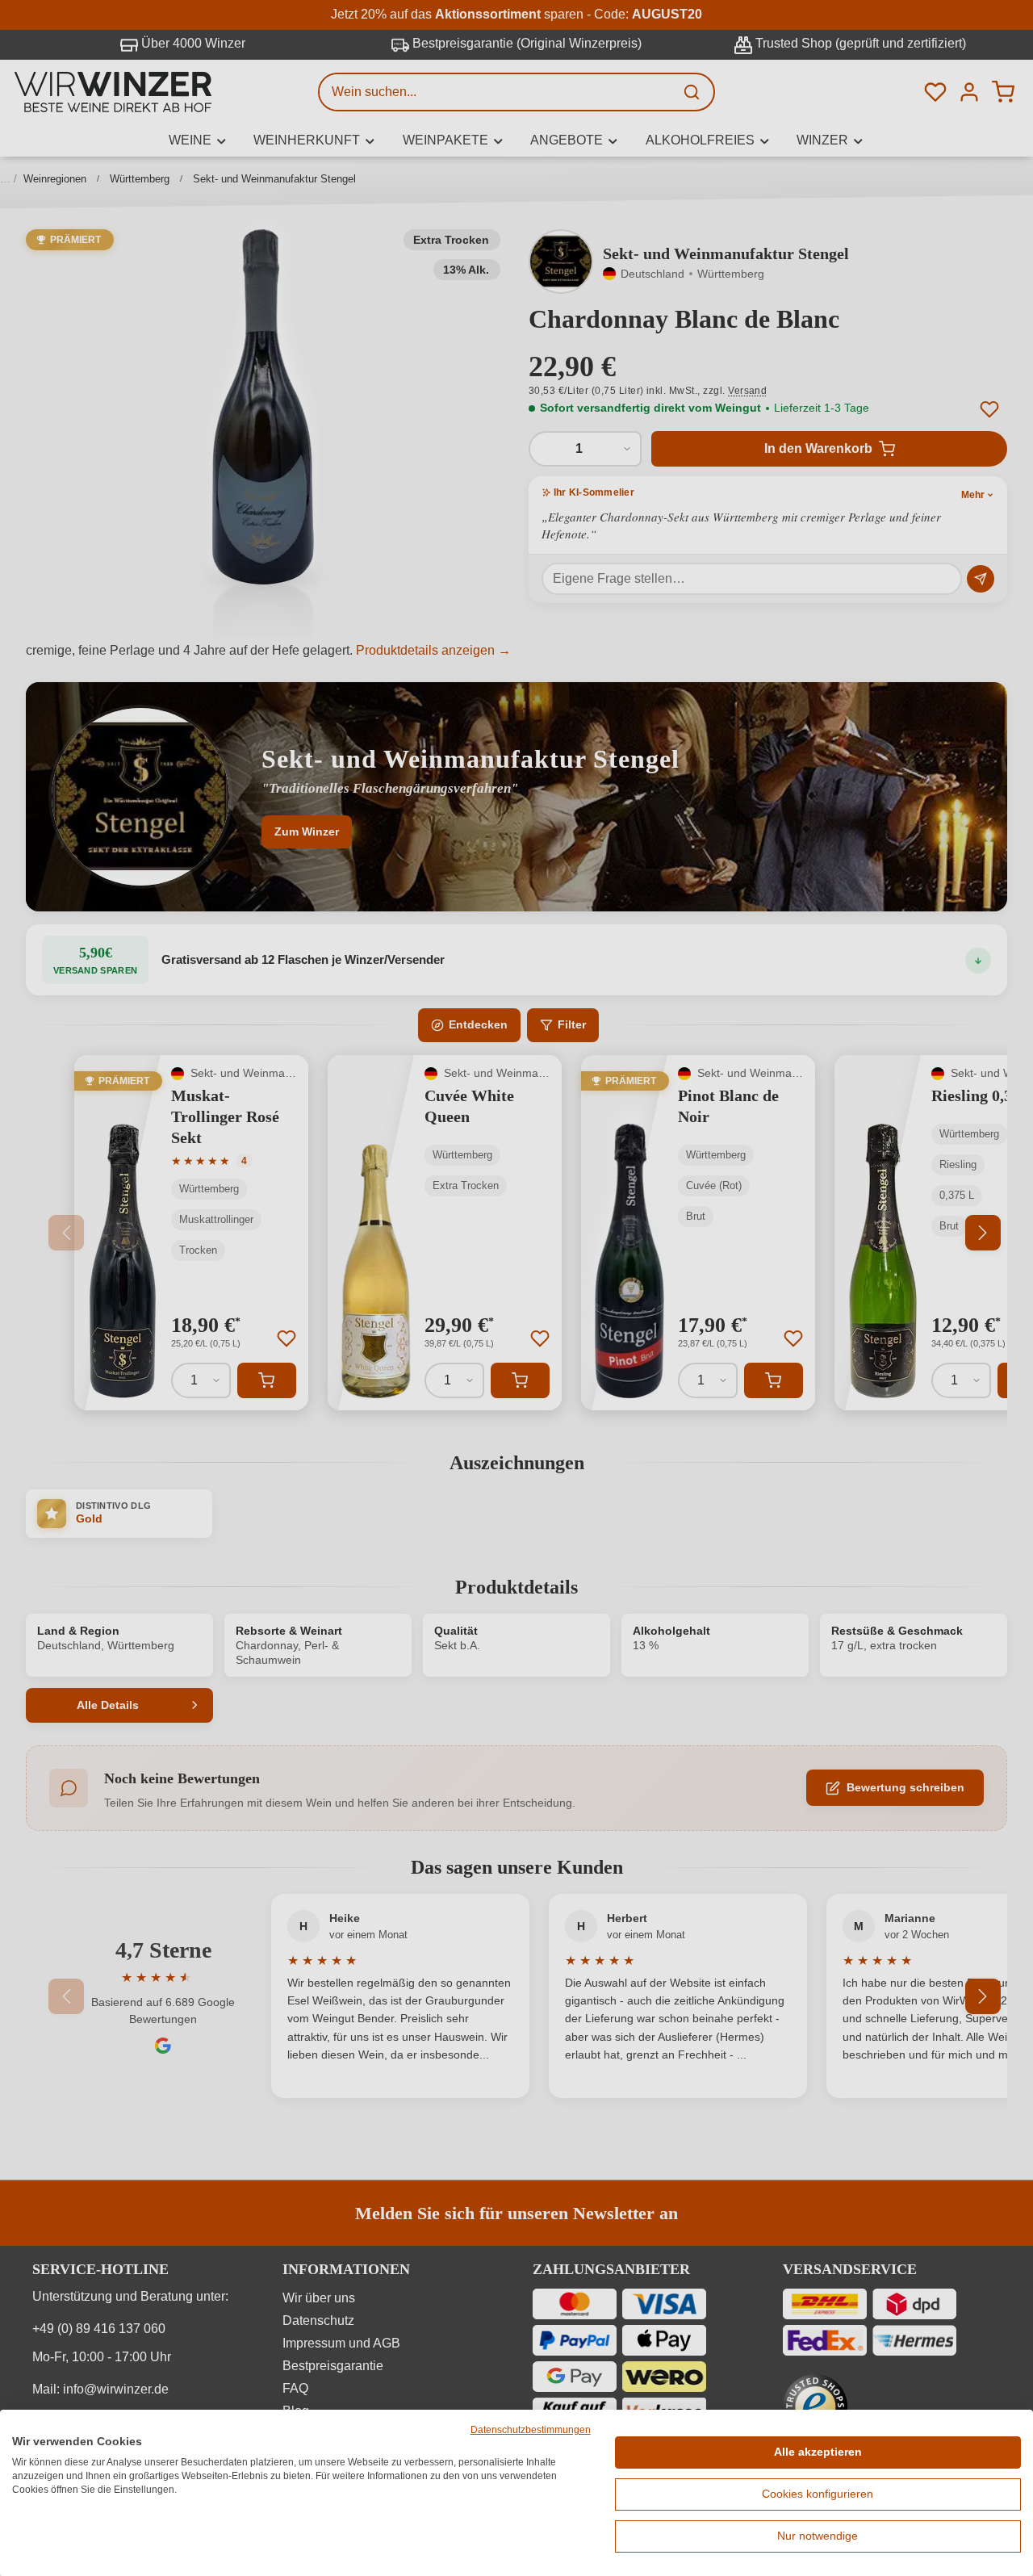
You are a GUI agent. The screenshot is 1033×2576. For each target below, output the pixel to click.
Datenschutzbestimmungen (531, 2430)
